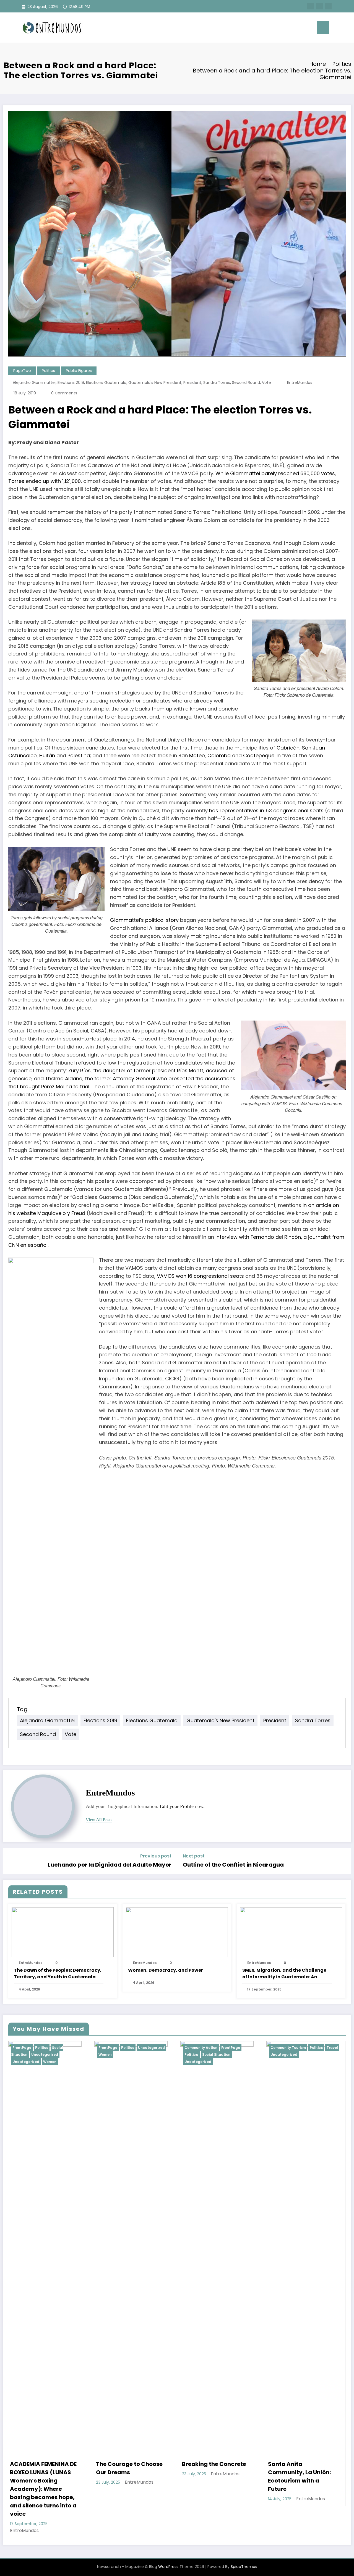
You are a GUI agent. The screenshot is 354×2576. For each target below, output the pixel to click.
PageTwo (22, 371)
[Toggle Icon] (323, 28)
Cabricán (288, 748)
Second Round (246, 383)
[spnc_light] (309, 27)
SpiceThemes (244, 2535)
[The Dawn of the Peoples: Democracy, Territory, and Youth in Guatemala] (63, 1932)
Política (105, 2055)
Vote (266, 383)
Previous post (156, 1856)
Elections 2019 (71, 383)
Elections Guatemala (106, 383)
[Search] (298, 27)
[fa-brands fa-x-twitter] (319, 6)
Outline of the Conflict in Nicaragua (233, 1865)
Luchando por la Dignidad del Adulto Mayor (110, 1865)
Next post (194, 1856)
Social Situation (130, 2055)
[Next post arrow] (343, 1861)
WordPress (168, 2535)
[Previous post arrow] (11, 1861)
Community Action (115, 2048)
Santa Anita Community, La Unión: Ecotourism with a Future (213, 2476)
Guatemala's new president (155, 383)
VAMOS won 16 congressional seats (200, 1276)
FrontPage (22, 2048)
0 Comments (64, 393)
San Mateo (192, 755)
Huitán (47, 755)
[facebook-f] (311, 6)
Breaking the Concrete (128, 2464)
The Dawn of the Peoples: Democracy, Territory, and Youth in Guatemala (58, 1973)
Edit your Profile (177, 1806)
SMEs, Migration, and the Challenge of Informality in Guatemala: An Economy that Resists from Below (284, 1974)
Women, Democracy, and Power (166, 1970)
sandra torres (217, 383)
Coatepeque (258, 755)
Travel (246, 2048)
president (192, 383)
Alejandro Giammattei (34, 383)
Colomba (219, 755)
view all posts (99, 1820)
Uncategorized (65, 2048)
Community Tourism (202, 2048)
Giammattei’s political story (144, 920)
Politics (48, 371)
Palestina (79, 755)
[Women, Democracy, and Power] (177, 1932)
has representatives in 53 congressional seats (266, 810)
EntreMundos (300, 383)
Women (19, 2055)
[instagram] (328, 6)
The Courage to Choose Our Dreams (43, 2468)
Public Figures (79, 371)
